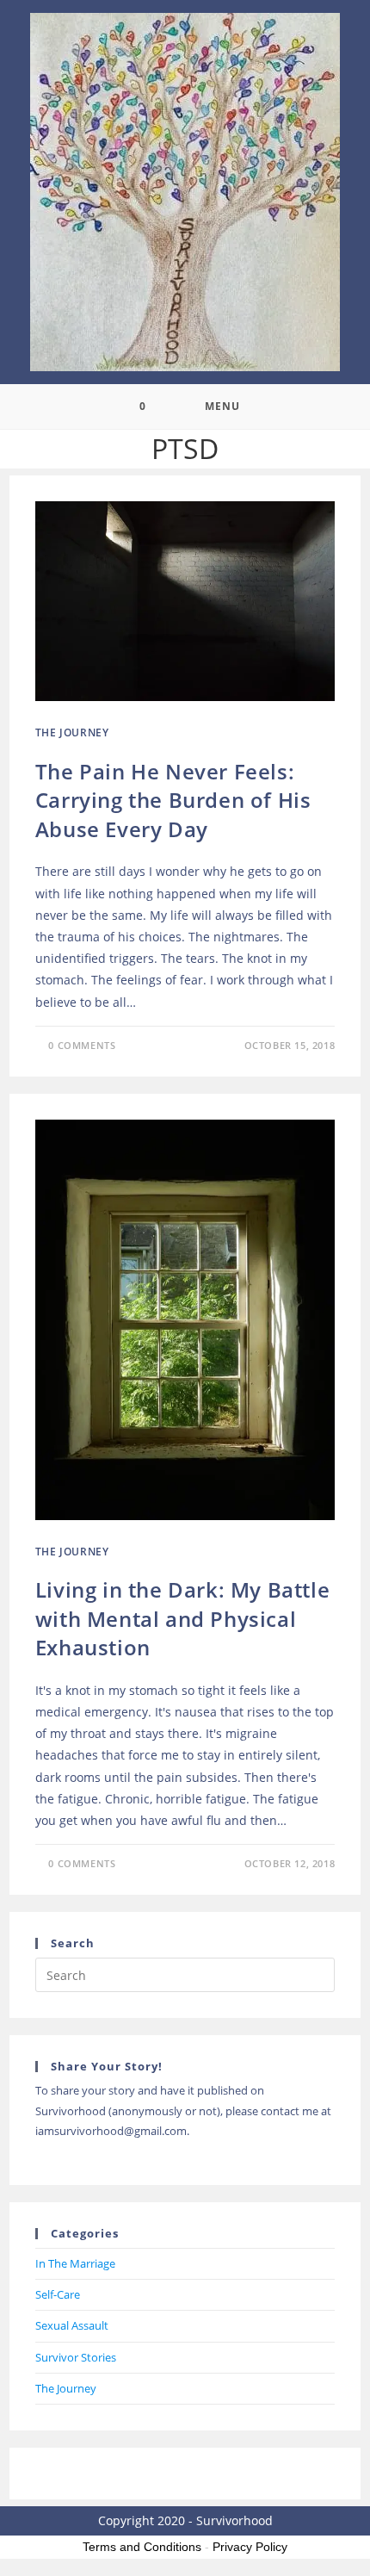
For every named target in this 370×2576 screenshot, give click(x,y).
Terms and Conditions (142, 2547)
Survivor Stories (76, 2357)
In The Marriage (75, 2263)
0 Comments (82, 1045)
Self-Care (58, 2294)
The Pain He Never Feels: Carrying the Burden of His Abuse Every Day (173, 800)
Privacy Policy (250, 2547)
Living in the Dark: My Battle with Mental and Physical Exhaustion (182, 1618)
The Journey (72, 732)
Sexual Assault (72, 2325)
